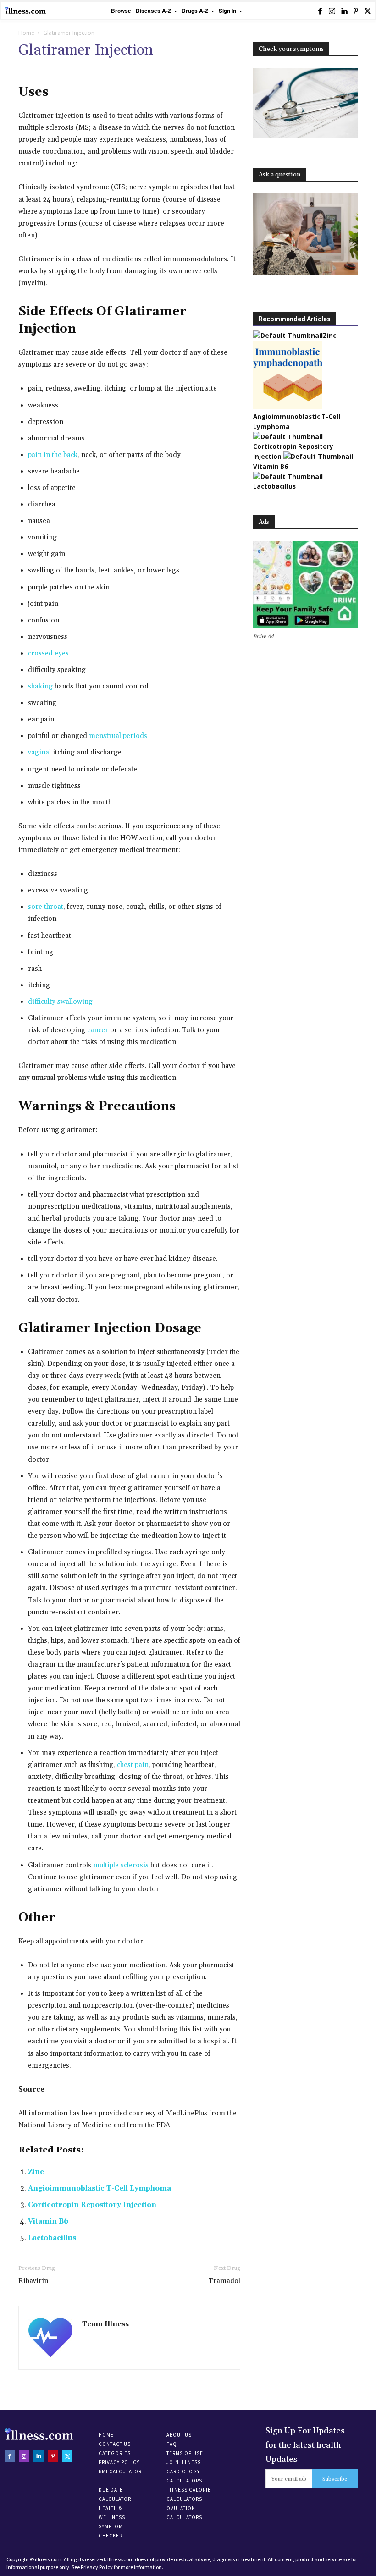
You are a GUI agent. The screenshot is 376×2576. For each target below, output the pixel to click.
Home (26, 33)
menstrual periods (118, 736)
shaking (40, 686)
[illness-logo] (25, 10)
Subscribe (335, 2479)
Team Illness (105, 2324)
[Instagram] (332, 11)
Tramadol (224, 2281)
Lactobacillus (52, 2238)
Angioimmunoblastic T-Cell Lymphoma (100, 2188)
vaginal (39, 752)
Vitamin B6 (48, 2221)
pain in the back (53, 455)
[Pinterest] (356, 11)
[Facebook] (320, 11)
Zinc (36, 2172)
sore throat (46, 907)
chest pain (133, 1765)
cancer (98, 1030)
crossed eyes (48, 653)
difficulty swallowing (60, 1002)
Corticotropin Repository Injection (92, 2205)
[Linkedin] (344, 11)
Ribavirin (33, 2281)
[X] (368, 11)
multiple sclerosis (121, 1865)
